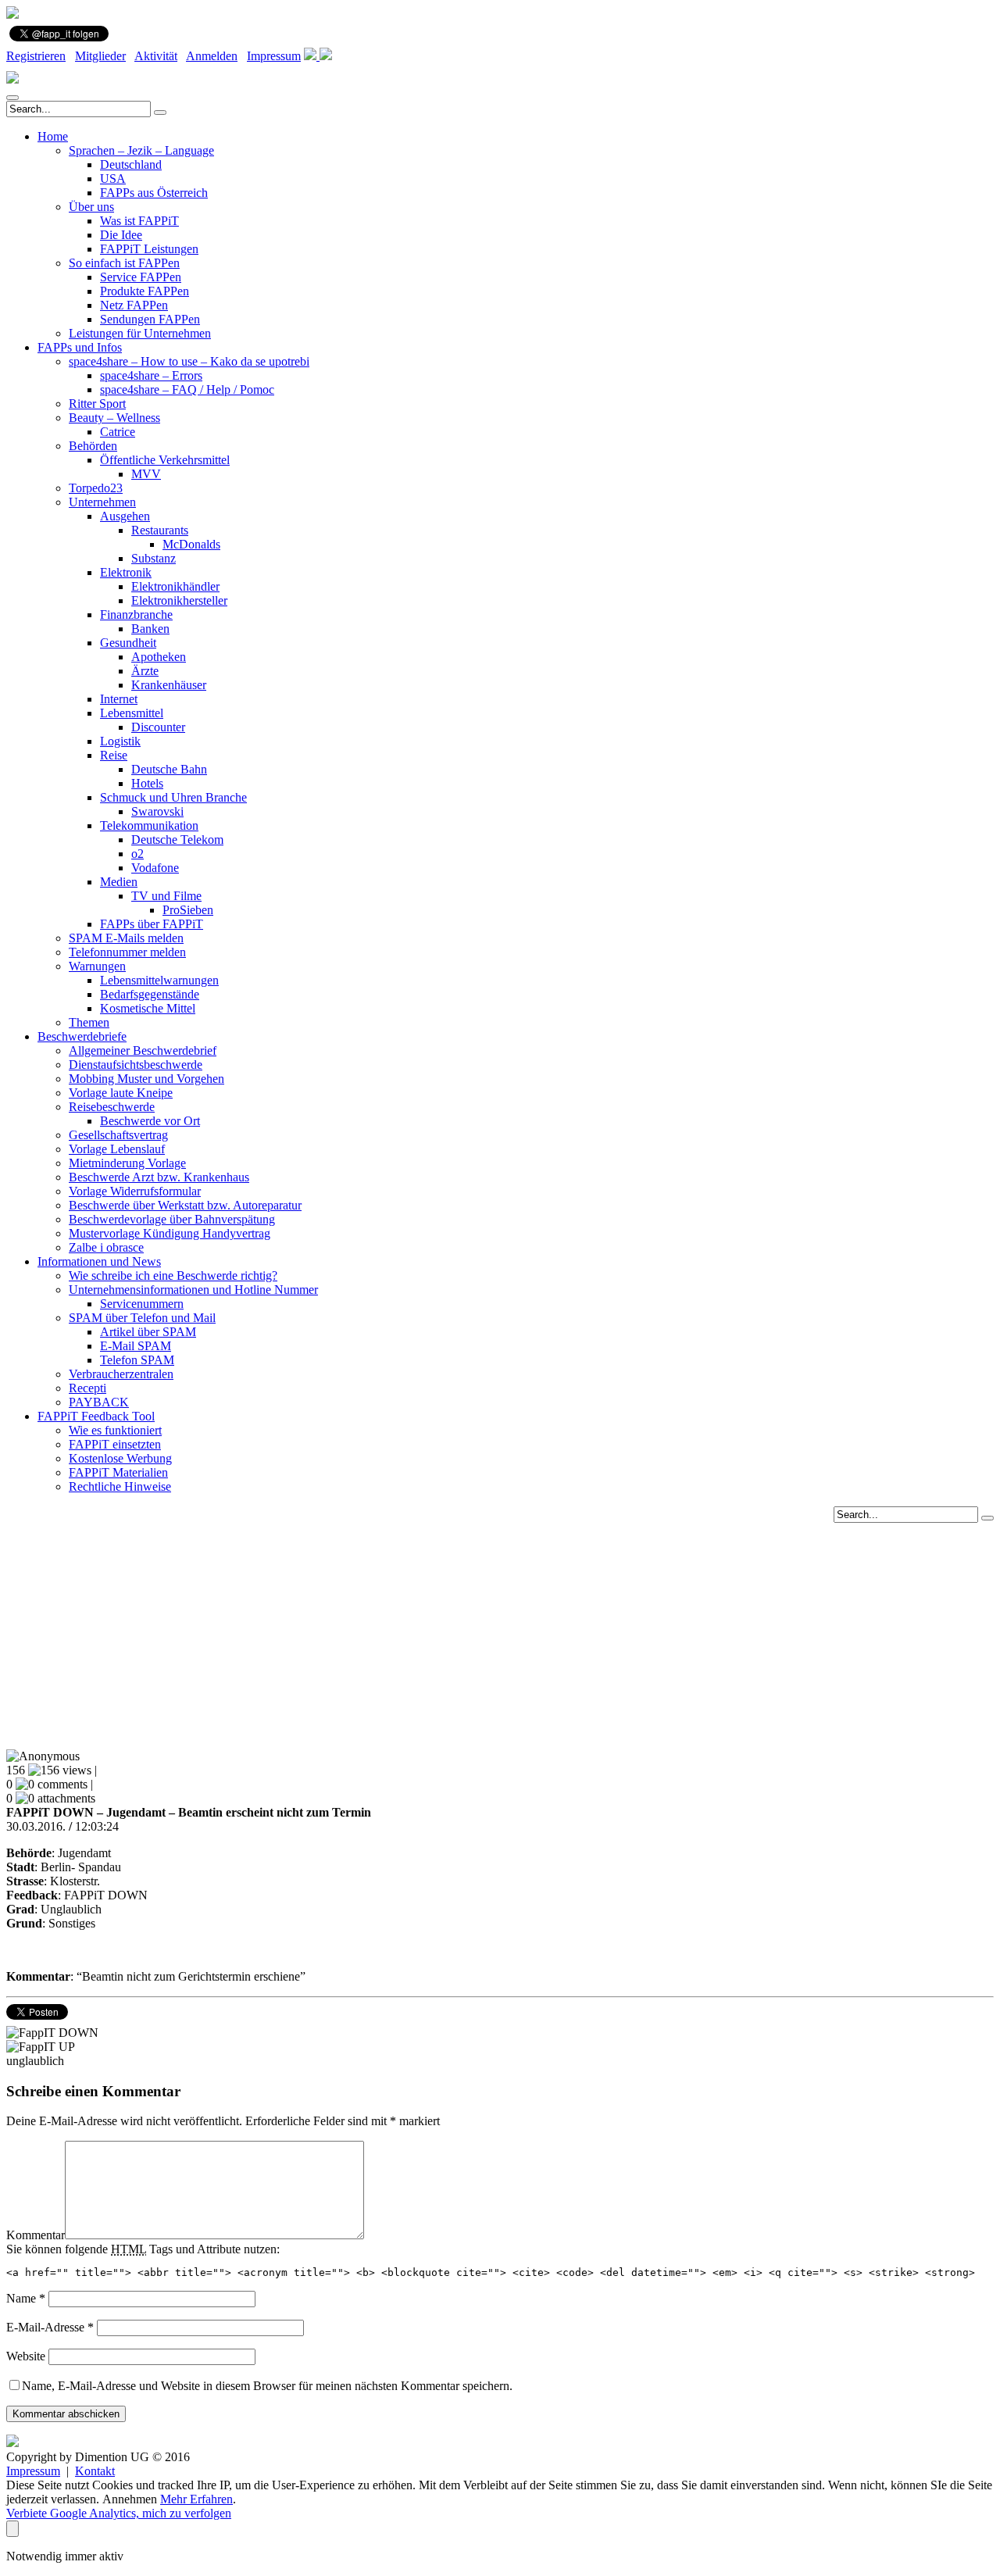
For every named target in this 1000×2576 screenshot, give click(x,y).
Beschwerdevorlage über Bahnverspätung (172, 1219)
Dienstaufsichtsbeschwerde (136, 1065)
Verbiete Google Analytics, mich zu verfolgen (119, 2513)
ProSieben (188, 910)
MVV (146, 474)
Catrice (118, 432)
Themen (89, 1022)
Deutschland (131, 164)
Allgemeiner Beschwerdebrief (143, 1050)
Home (53, 136)
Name (26, 2298)
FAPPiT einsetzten (115, 1444)
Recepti (87, 1388)
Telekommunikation (149, 825)
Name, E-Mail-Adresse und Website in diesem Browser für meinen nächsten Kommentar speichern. (267, 2386)
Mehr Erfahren (196, 2499)
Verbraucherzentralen (121, 1374)
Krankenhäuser (169, 685)
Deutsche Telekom (177, 840)
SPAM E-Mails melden (126, 938)
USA (113, 179)
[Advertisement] (500, 1632)
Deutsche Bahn (169, 769)
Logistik (120, 741)
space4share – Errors (151, 375)
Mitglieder (100, 56)
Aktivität (156, 56)
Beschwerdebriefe (82, 1036)
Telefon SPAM (137, 1360)
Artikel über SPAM (148, 1332)
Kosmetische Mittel (148, 1008)
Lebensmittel (132, 713)
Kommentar (36, 2235)
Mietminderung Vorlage (127, 1163)
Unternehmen (102, 502)
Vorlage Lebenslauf (117, 1149)
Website (26, 2356)
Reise (114, 755)
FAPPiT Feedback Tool (96, 1416)
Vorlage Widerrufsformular (135, 1191)
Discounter (158, 727)
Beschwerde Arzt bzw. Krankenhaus (159, 1177)
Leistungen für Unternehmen (140, 333)
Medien (119, 882)
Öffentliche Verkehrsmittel (165, 460)
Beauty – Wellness (114, 418)
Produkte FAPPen (145, 291)
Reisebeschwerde (112, 1107)
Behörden (93, 446)
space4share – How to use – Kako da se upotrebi (189, 361)
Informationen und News (99, 1261)
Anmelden (212, 56)
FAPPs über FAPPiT (152, 924)
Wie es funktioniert (115, 1430)
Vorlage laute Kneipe (121, 1093)
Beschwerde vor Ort (150, 1121)
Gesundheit (128, 643)
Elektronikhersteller (179, 600)
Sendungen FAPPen (150, 319)
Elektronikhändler (175, 586)
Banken (150, 629)
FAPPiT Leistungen (149, 249)
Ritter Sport (97, 404)
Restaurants (160, 530)
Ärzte (145, 671)
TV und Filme (166, 896)
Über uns (91, 207)
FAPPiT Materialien (118, 1472)
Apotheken (159, 657)
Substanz (154, 558)
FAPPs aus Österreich (154, 193)
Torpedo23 (96, 488)
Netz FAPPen (134, 305)
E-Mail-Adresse (50, 2327)
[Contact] (312, 56)
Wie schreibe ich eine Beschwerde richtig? (173, 1275)
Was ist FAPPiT (139, 221)
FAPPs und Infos (80, 347)
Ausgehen (125, 516)
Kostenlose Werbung (120, 1458)
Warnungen (97, 966)
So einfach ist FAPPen (124, 263)
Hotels (147, 783)
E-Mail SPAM (136, 1346)
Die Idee (121, 235)
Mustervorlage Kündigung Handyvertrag (170, 1233)
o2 (137, 854)
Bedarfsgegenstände (150, 994)
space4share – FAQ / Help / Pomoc (187, 389)
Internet (119, 699)
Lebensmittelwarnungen (159, 980)
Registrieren (36, 56)
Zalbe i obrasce (106, 1247)
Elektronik (126, 572)
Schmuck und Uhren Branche (173, 797)
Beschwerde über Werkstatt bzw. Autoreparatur (185, 1205)
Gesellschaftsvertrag (118, 1135)
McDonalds (191, 544)
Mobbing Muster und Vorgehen (146, 1079)
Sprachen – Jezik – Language (141, 150)
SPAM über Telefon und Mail (142, 1318)
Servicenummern (142, 1304)
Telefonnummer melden (127, 952)
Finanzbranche (136, 615)
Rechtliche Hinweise (120, 1486)
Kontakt (95, 2471)
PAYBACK (99, 1402)
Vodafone (155, 868)
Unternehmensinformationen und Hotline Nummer (193, 1290)
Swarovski (157, 811)
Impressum (274, 56)
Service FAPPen (141, 277)
